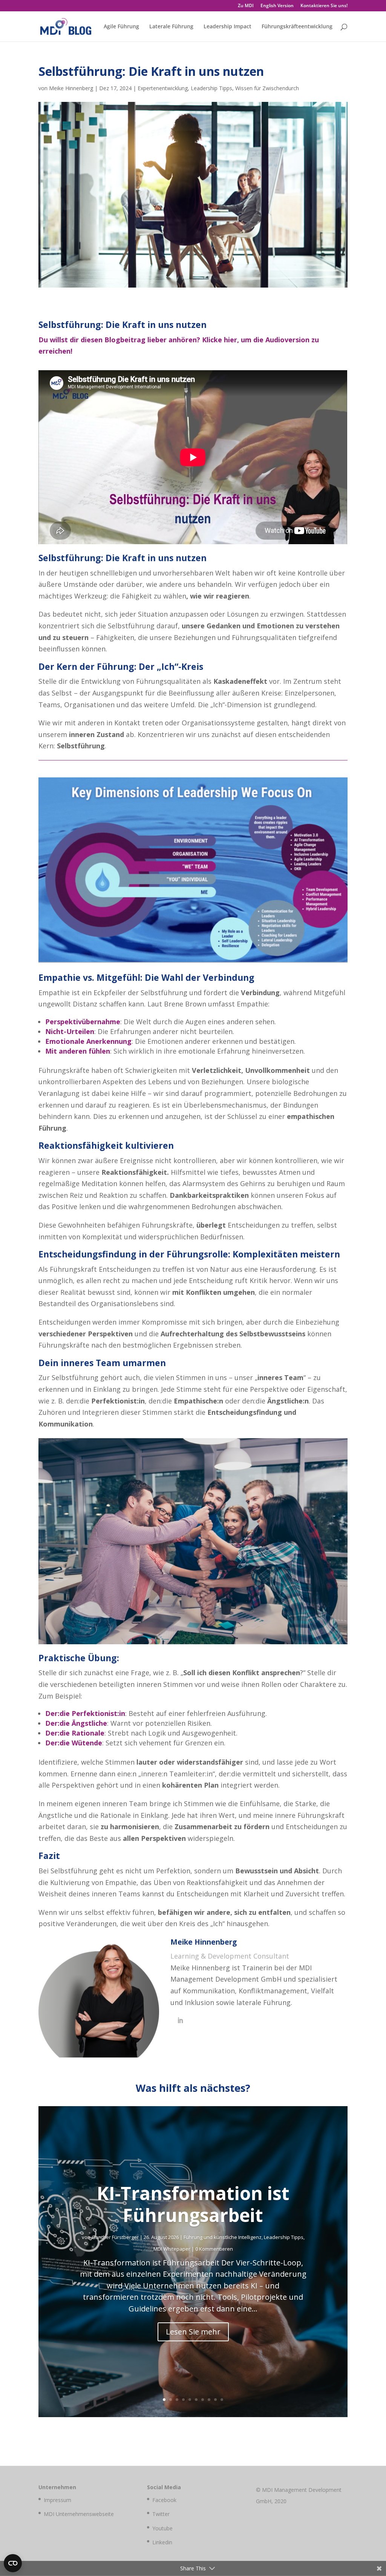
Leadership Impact (227, 27)
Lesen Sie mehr (193, 2332)
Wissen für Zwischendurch (267, 88)
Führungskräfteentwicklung (297, 27)
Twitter (161, 2514)
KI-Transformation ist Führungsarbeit (193, 2204)
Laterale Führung (171, 27)
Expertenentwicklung (163, 88)
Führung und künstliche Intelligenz (223, 2237)
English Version (277, 6)
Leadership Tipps (211, 88)
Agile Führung (121, 27)
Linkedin (162, 2542)
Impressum (57, 2500)
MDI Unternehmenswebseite (79, 2514)
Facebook (164, 2500)
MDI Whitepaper (172, 2249)
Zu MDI (246, 6)
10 (222, 2400)
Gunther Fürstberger (115, 2237)
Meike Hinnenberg (71, 88)
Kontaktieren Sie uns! (324, 6)
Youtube (162, 2528)
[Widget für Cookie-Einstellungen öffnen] (13, 2563)
